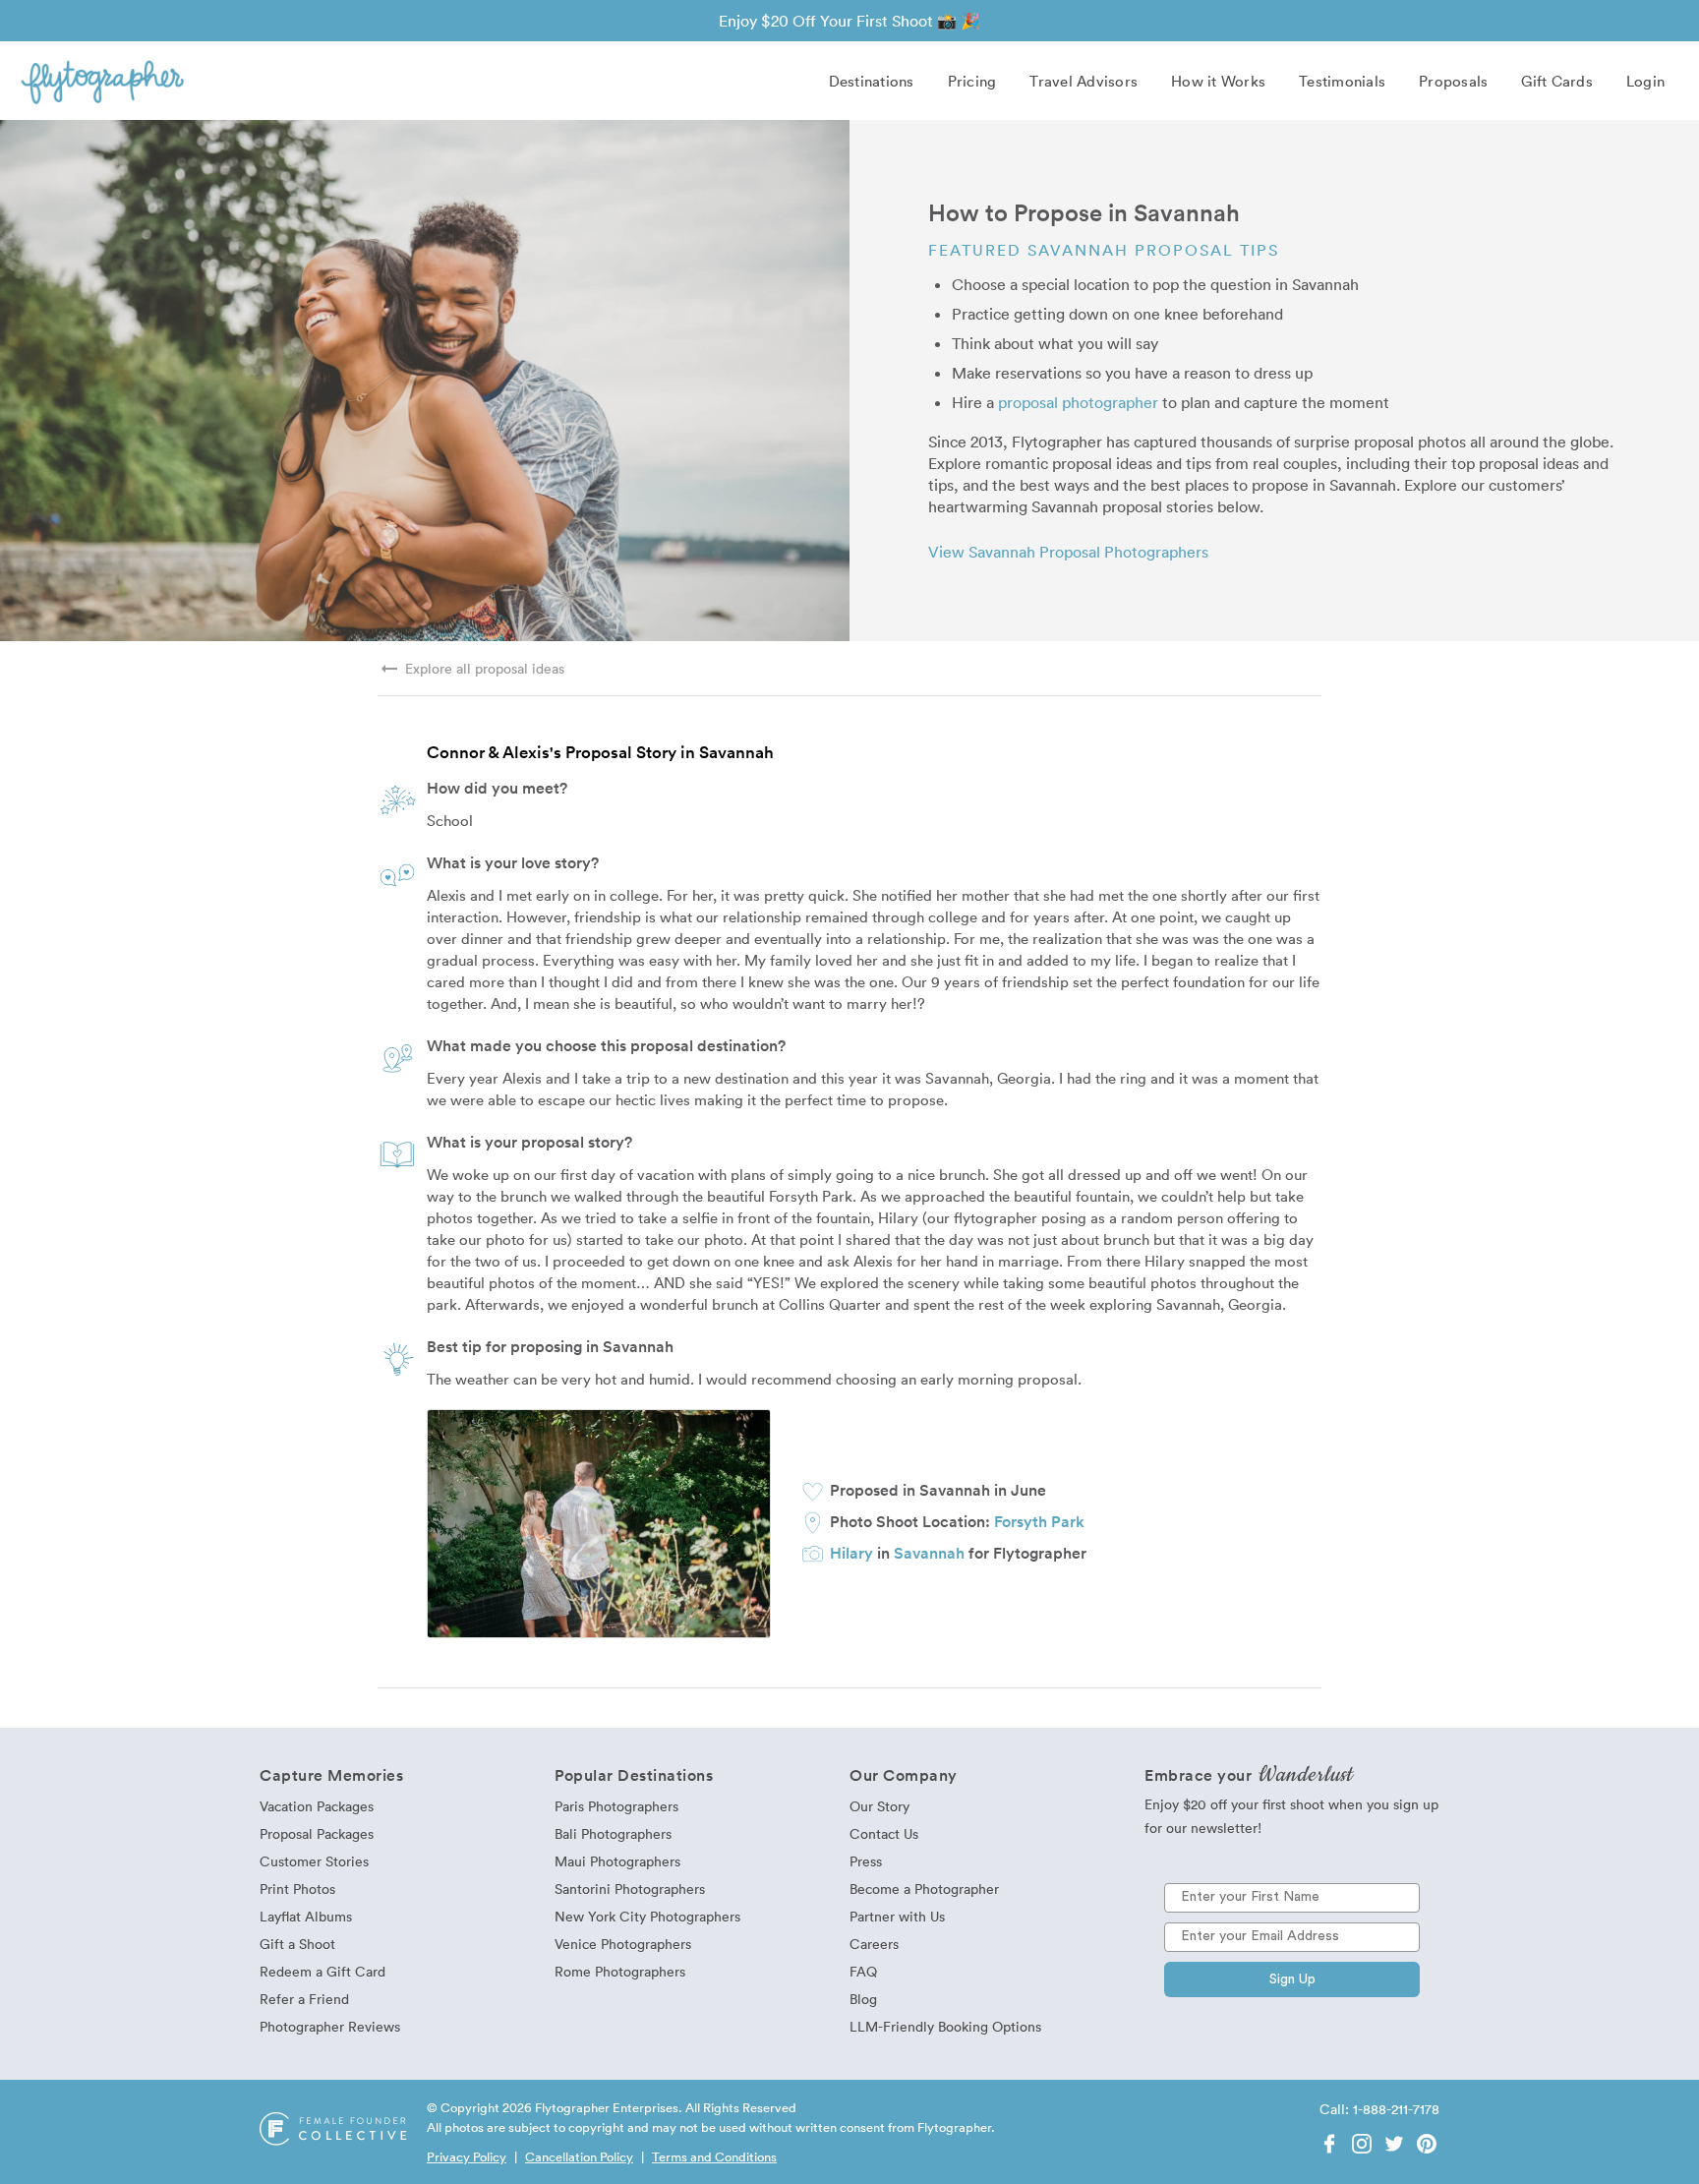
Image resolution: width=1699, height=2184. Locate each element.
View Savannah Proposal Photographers (1068, 552)
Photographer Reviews (330, 2026)
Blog (863, 1999)
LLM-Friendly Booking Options (945, 2026)
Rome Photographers (620, 1971)
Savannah (929, 1553)
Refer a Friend (304, 1999)
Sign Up (1292, 1979)
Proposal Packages (317, 1833)
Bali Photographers (613, 1833)
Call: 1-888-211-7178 (1379, 2109)
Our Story (879, 1806)
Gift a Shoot (297, 1944)
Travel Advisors (1084, 81)
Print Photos (297, 1889)
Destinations (872, 81)
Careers (874, 1944)
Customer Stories (314, 1861)
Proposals (1453, 81)
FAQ (863, 1971)
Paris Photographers (616, 1806)
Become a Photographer (924, 1889)
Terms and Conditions (714, 2156)
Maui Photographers (617, 1861)
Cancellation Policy (579, 2156)
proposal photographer (1078, 402)
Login (1645, 81)
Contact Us (884, 1833)
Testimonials (1342, 81)
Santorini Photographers (630, 1889)
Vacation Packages (317, 1806)
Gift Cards (1557, 81)
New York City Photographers (647, 1916)
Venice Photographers (623, 1944)
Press (866, 1861)
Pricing (972, 81)
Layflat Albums (306, 1916)
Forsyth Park (1039, 1521)
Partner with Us (897, 1916)
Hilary (851, 1553)
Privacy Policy (467, 2156)
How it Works (1218, 81)
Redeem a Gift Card (322, 1971)
